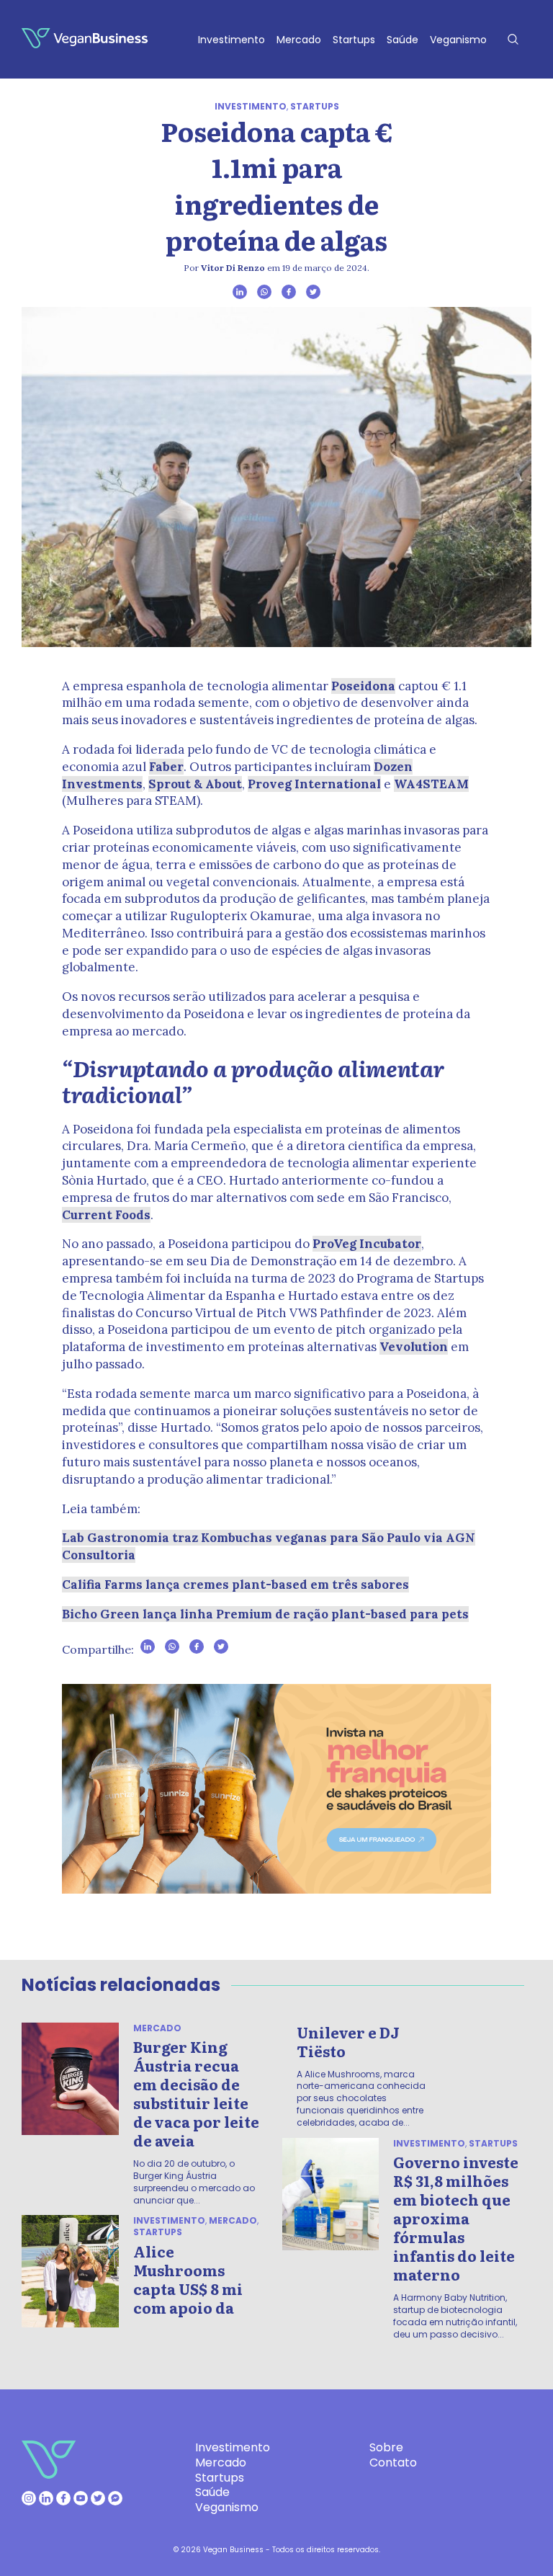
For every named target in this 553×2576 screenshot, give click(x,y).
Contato (393, 2463)
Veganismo (458, 40)
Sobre (386, 2447)
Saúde (403, 40)
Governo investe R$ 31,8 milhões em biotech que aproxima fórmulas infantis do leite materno (456, 2218)
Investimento (231, 40)
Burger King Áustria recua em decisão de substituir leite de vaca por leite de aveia (196, 2093)
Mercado (299, 40)
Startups (354, 40)
